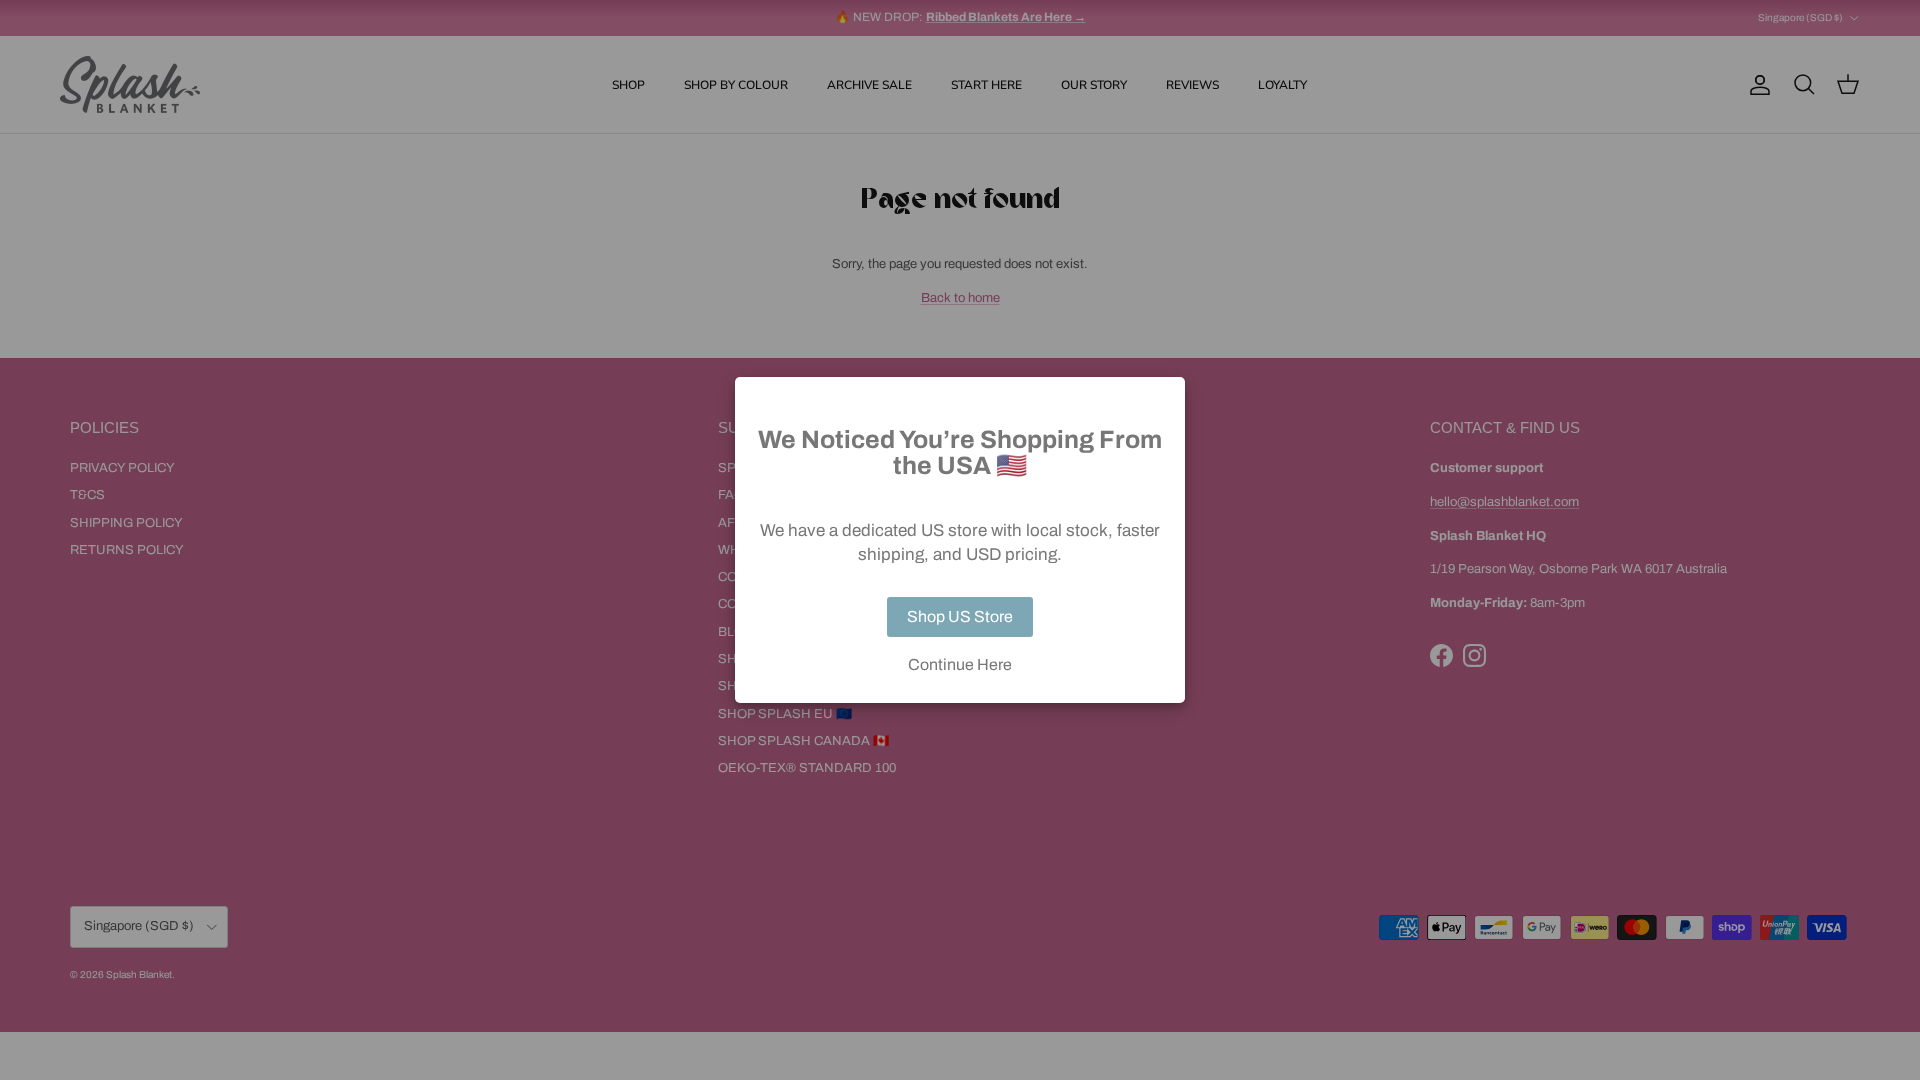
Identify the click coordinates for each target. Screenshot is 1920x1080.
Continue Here (960, 665)
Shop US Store (960, 616)
